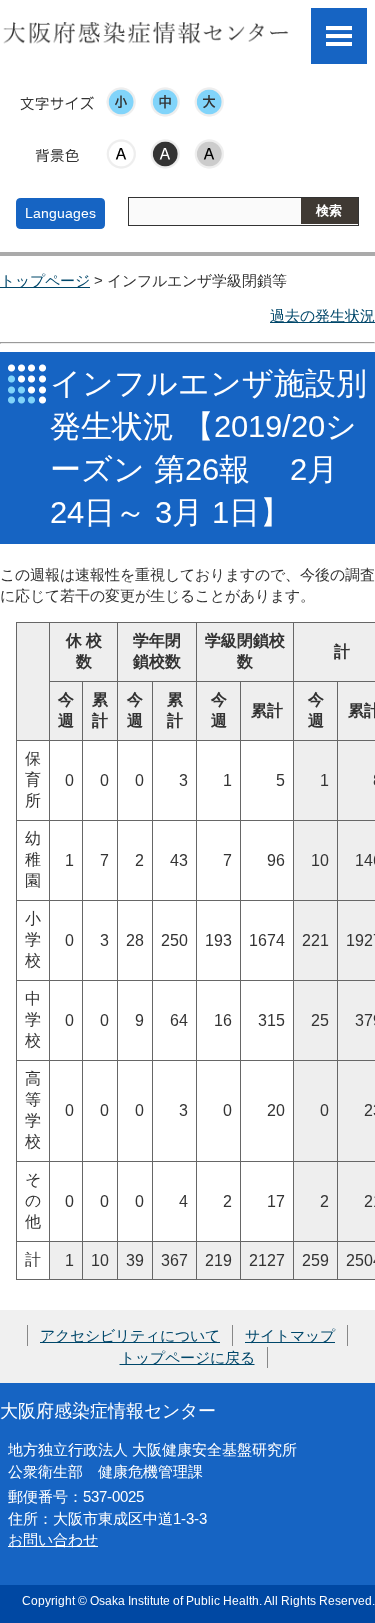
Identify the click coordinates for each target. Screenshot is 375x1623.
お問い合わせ (53, 1539)
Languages (60, 213)
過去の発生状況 (322, 315)
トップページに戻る (187, 1357)
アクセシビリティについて (130, 1335)
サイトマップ (290, 1335)
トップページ (45, 280)
